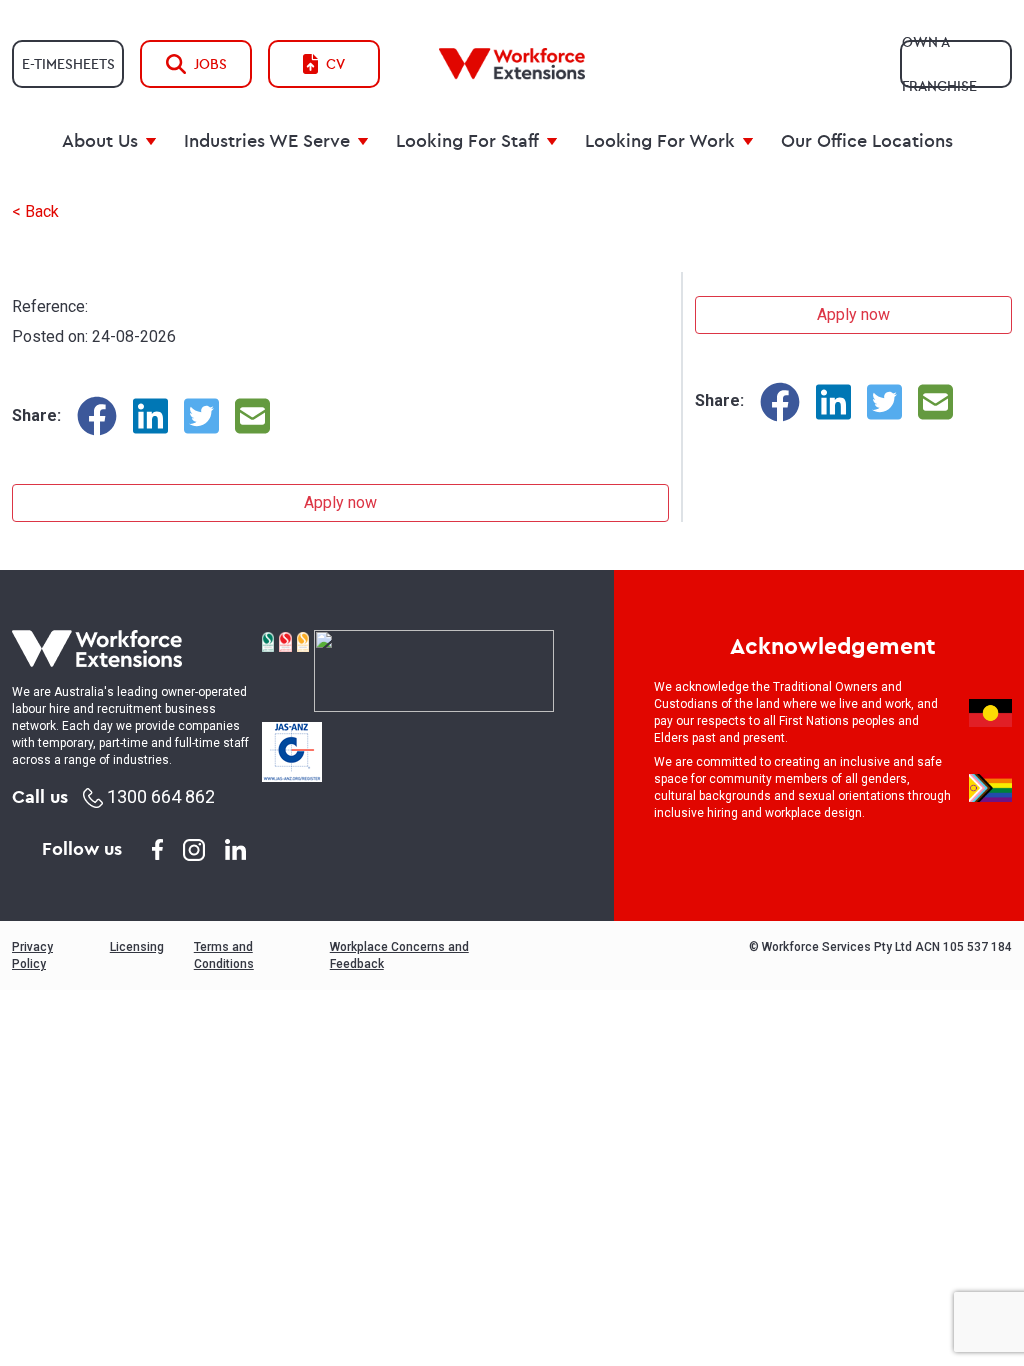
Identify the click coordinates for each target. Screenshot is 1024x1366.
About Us (100, 140)
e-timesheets (68, 64)
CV (335, 64)
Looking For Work (660, 140)
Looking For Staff (467, 140)
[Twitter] (201, 416)
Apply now (340, 502)
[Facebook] (97, 416)
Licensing (137, 947)
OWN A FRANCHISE (939, 64)
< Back (35, 211)
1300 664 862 (159, 796)
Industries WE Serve (267, 140)
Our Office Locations (867, 140)
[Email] (252, 416)
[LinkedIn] (150, 416)
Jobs (210, 64)
